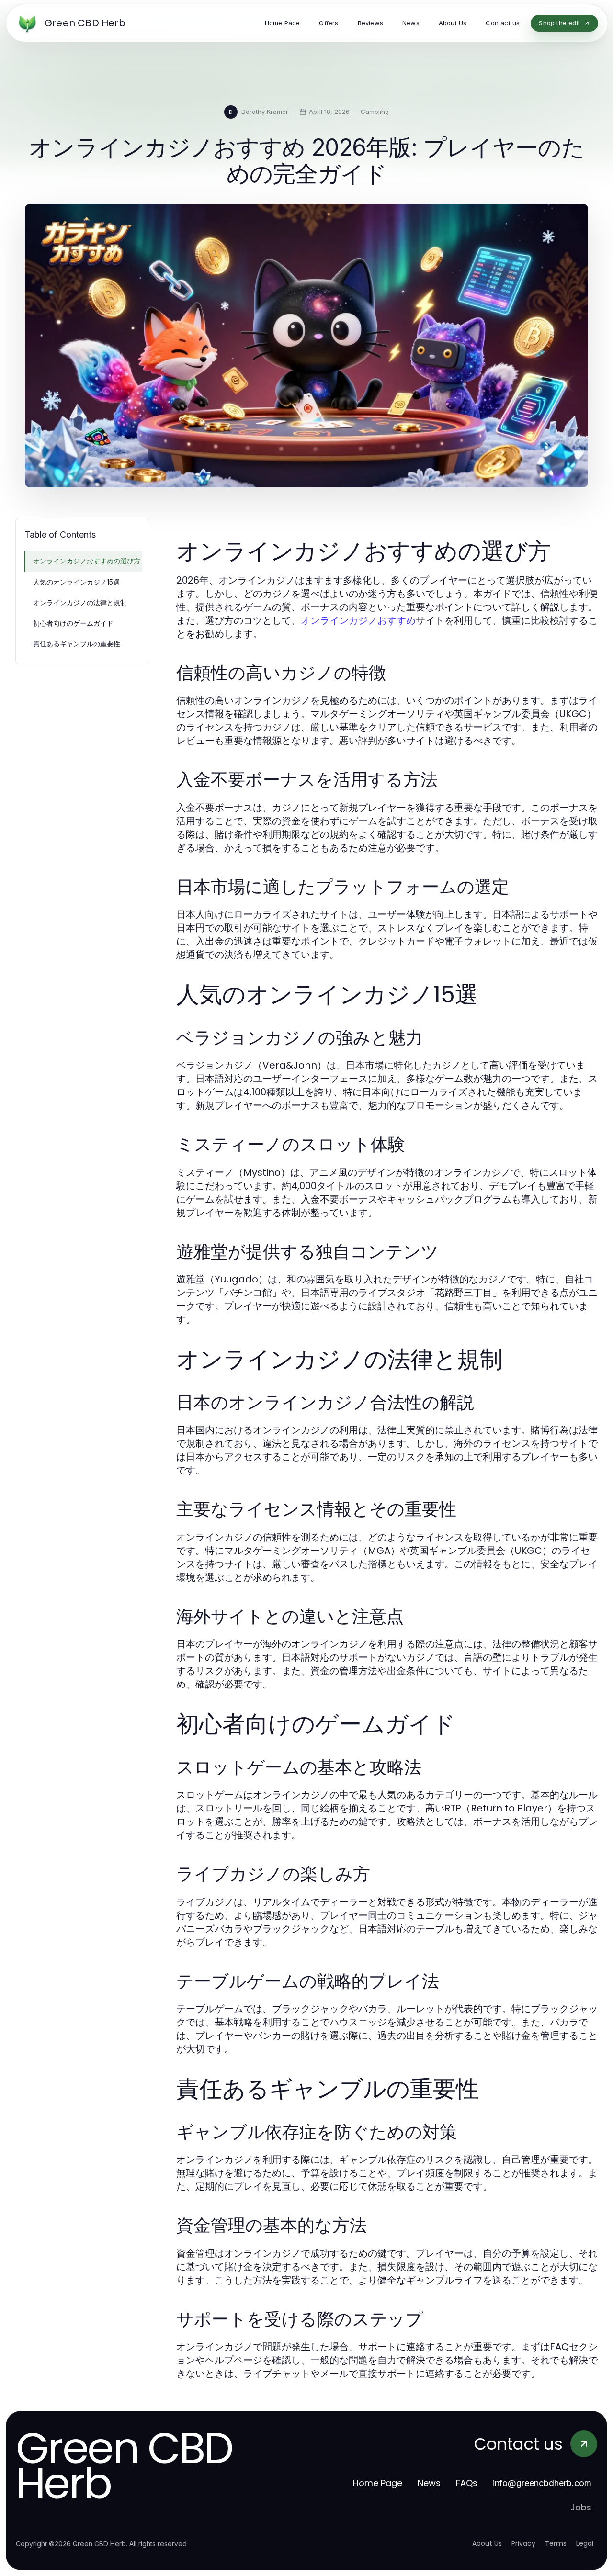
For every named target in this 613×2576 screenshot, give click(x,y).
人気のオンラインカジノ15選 (76, 582)
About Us (487, 2543)
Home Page (378, 2483)
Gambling (375, 112)
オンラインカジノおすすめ (358, 620)
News (429, 2483)
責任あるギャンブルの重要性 (77, 644)
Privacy (523, 2543)
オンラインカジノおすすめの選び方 (87, 561)
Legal (585, 2543)
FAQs (467, 2483)
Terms (556, 2543)
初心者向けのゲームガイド (73, 623)
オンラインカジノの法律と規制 (80, 602)
